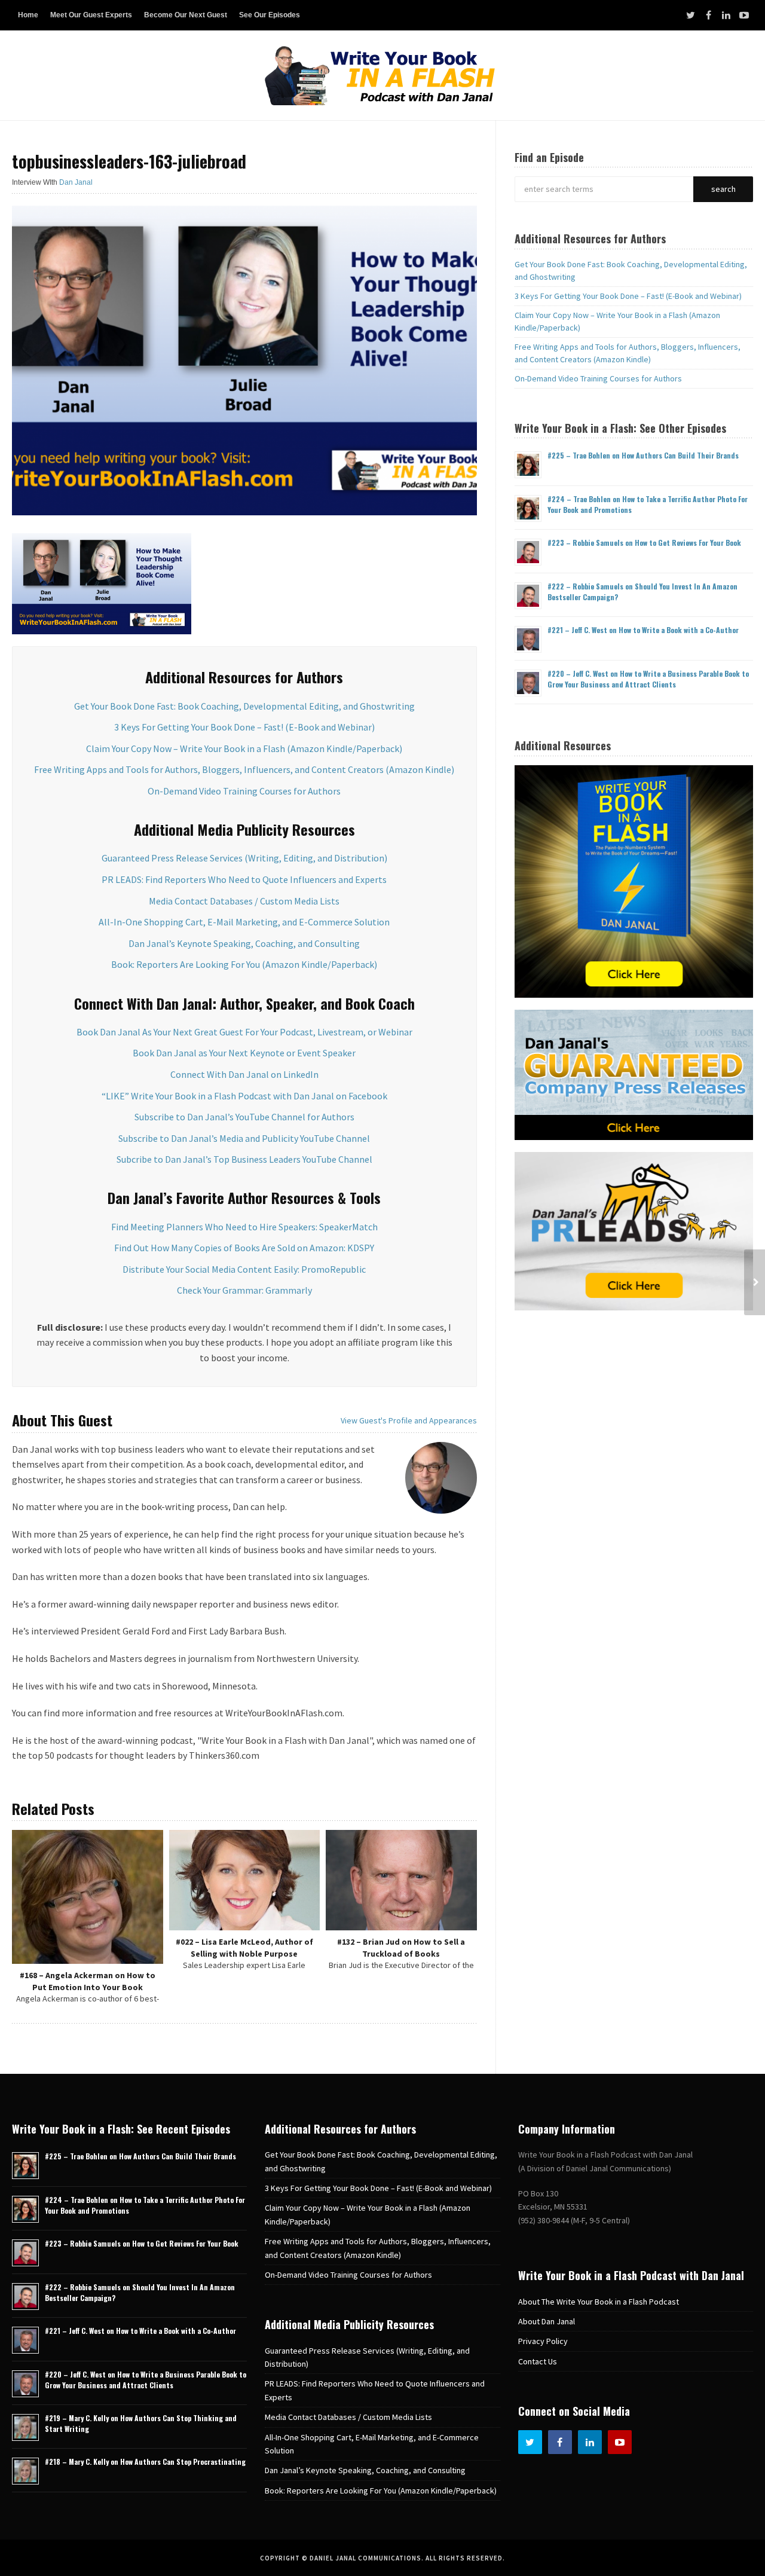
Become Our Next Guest (186, 15)
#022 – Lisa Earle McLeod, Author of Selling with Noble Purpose (244, 1948)
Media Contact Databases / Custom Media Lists (244, 901)
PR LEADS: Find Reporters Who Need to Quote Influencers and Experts (244, 879)
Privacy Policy (543, 2341)
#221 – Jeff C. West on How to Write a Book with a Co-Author (643, 630)
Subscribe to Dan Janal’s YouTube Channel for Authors (244, 1117)
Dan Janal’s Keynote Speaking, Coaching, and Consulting (244, 943)
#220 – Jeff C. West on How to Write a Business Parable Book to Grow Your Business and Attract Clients (648, 679)
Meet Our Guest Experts (91, 15)
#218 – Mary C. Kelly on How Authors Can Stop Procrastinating (145, 2462)
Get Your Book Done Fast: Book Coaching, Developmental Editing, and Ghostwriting (244, 706)
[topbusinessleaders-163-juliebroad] (244, 359)
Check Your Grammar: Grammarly (244, 1290)
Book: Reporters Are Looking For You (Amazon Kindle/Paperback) (244, 964)
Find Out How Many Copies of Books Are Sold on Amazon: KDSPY (244, 1248)
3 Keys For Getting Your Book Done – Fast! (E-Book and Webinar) (244, 727)
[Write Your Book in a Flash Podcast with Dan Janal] (382, 75)
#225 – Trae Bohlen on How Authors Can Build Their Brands (643, 455)
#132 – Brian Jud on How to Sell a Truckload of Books (401, 1948)
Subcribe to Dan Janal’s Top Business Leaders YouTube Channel (244, 1159)
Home (28, 15)
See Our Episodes (270, 15)
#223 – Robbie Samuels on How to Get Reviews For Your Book (644, 543)
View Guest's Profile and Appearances (409, 1420)
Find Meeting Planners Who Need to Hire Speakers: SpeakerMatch (244, 1227)
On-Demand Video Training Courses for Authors (244, 791)
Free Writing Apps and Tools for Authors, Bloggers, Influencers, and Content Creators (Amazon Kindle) (244, 769)
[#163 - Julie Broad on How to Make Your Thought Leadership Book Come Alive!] (755, 1282)
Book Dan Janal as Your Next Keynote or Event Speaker (244, 1053)
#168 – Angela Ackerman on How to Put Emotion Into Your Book (88, 1981)
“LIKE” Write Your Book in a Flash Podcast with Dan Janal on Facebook (244, 1096)
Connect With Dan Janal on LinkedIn (244, 1074)
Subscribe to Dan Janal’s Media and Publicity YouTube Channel (244, 1138)
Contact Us (538, 2361)
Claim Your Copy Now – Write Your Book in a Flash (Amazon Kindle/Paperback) (244, 748)
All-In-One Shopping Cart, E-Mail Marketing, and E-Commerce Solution (244, 922)
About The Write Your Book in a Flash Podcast (599, 2302)
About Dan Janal (547, 2321)
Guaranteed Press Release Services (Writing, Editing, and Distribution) (244, 858)
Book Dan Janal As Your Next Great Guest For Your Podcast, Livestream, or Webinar (244, 1032)
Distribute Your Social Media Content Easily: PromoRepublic (244, 1269)
